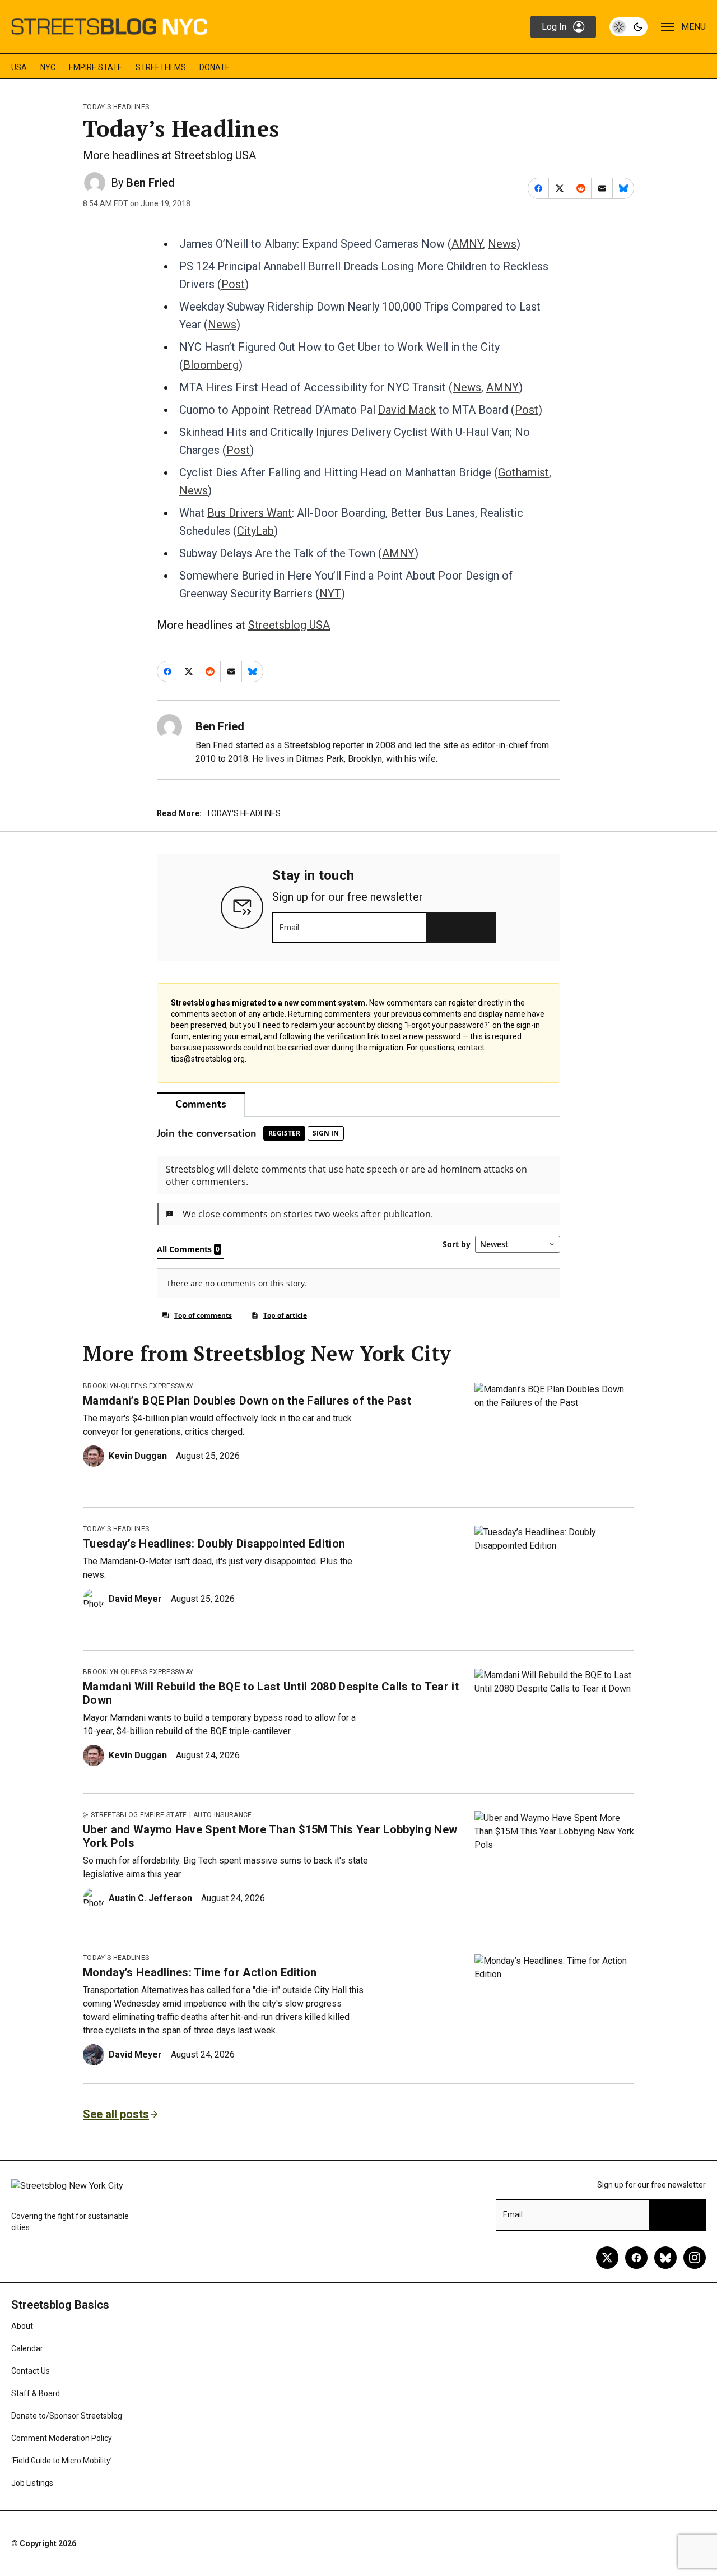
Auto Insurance (222, 1815)
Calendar (27, 2348)
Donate (215, 67)
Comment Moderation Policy (62, 2438)
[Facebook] (636, 2258)
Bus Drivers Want (250, 513)
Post (233, 284)
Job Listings (32, 2483)
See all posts (116, 2114)
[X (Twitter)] (607, 2258)
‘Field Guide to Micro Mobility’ (62, 2461)
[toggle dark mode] (628, 27)
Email (289, 928)
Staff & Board (36, 2393)
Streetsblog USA (289, 625)
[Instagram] (695, 2258)
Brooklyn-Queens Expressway (138, 1386)
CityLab (255, 531)
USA (19, 67)
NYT (330, 594)
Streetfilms (161, 67)
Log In (554, 27)
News (502, 244)
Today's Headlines (116, 107)
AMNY (467, 244)
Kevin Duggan (138, 1456)
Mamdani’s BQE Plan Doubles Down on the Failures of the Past (247, 1401)
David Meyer (135, 1599)
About (22, 2326)
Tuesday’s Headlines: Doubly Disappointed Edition (214, 1544)
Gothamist (523, 472)
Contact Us (31, 2371)
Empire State (96, 67)
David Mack (407, 410)
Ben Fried (150, 183)
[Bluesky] (665, 2258)
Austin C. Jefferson (150, 1898)
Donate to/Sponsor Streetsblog (67, 2416)
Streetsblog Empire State (139, 1815)
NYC (48, 67)
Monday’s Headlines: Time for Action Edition (200, 1972)
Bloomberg (211, 365)
